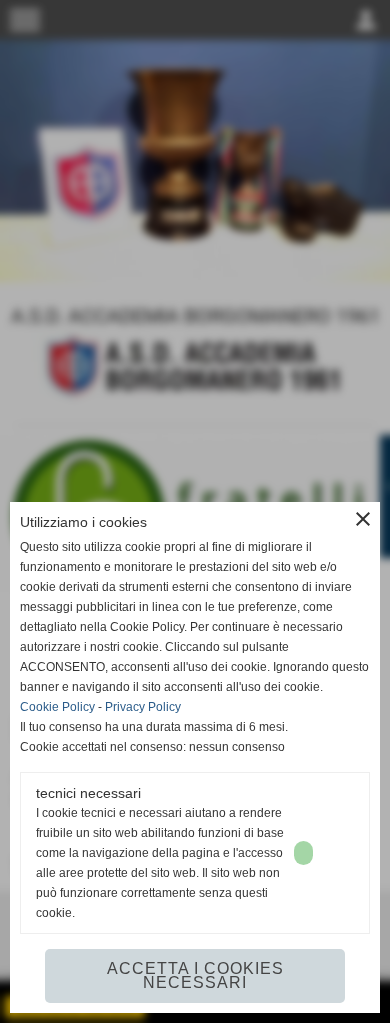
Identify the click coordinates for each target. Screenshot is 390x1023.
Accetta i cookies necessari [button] (195, 975)
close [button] (363, 519)
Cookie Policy (57, 707)
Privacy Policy (143, 707)
